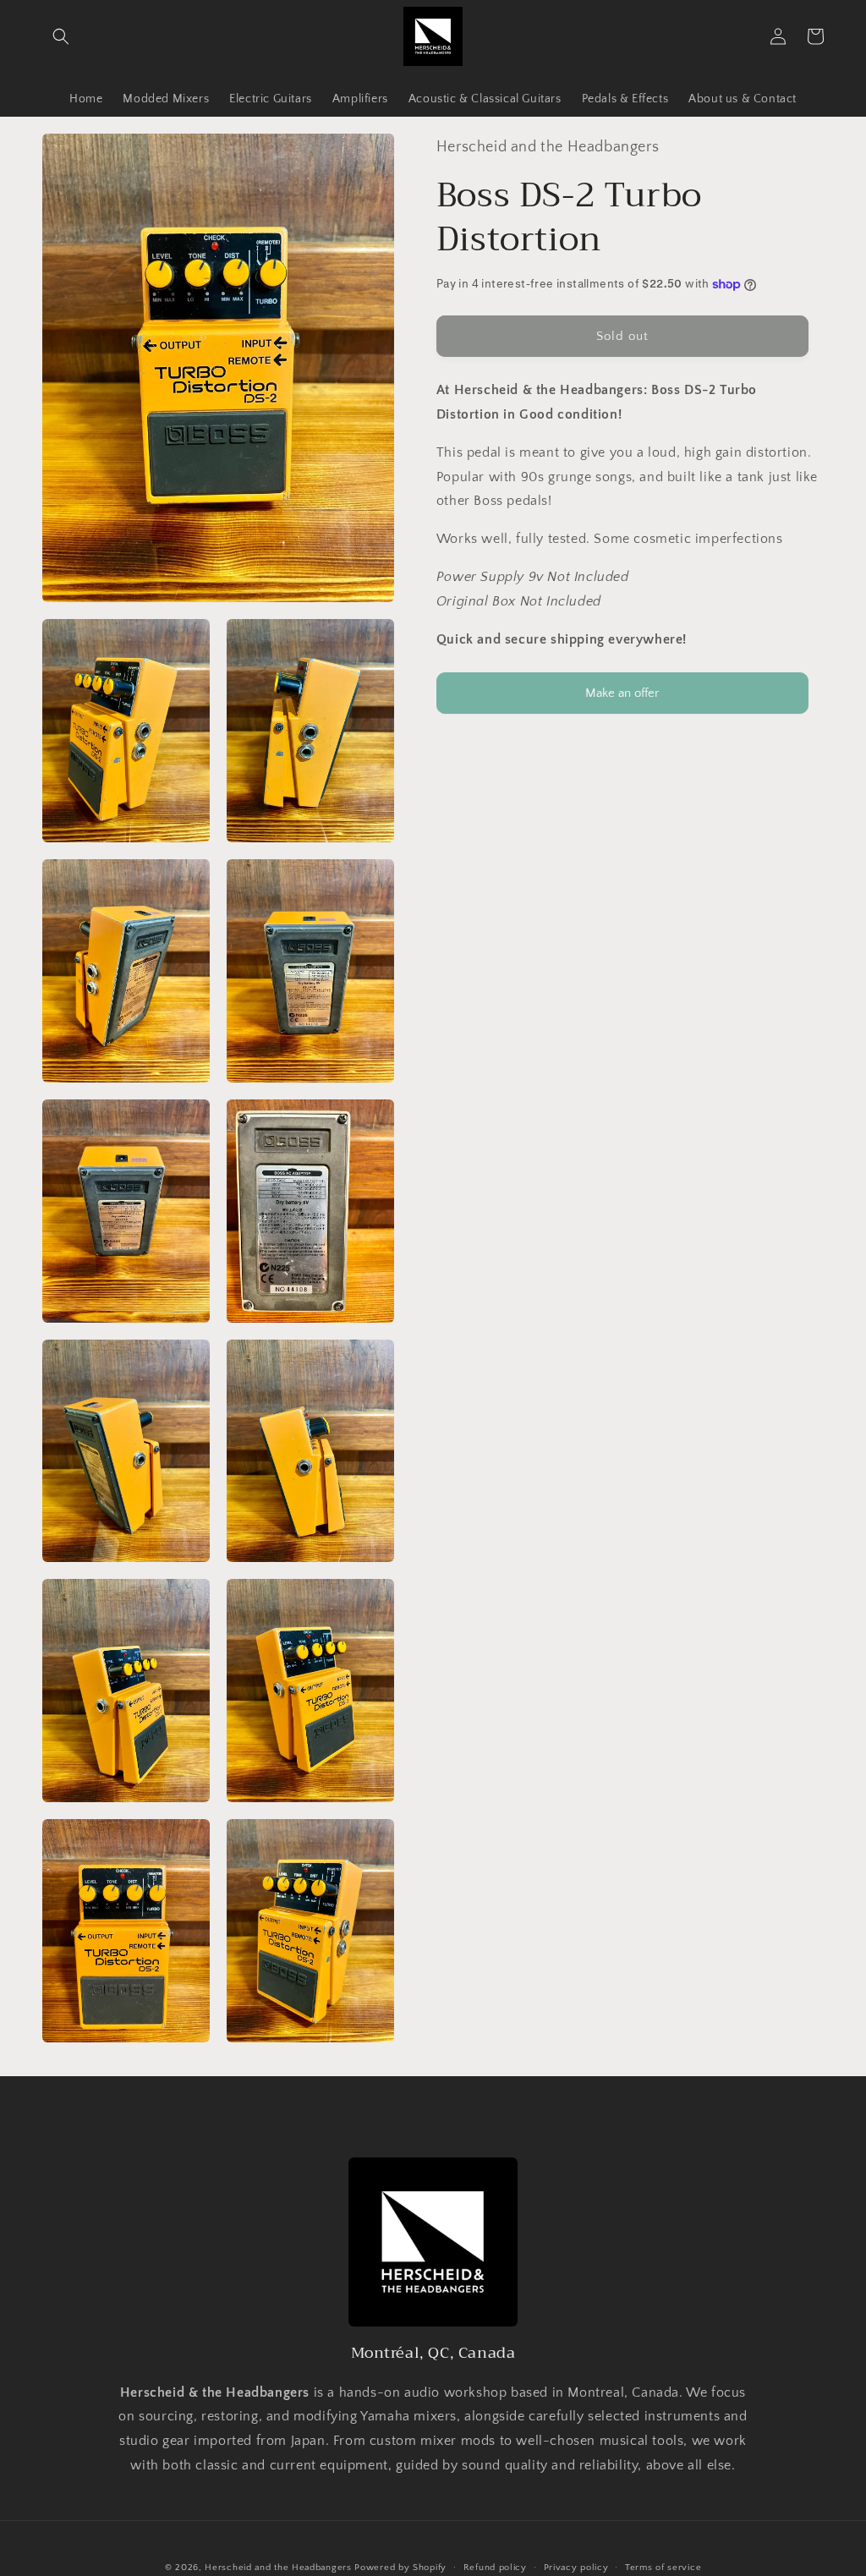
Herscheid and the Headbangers (278, 2568)
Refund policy (495, 2568)
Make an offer (622, 700)
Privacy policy (576, 2568)
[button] (61, 36)
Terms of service (663, 2568)
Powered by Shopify (400, 2568)
